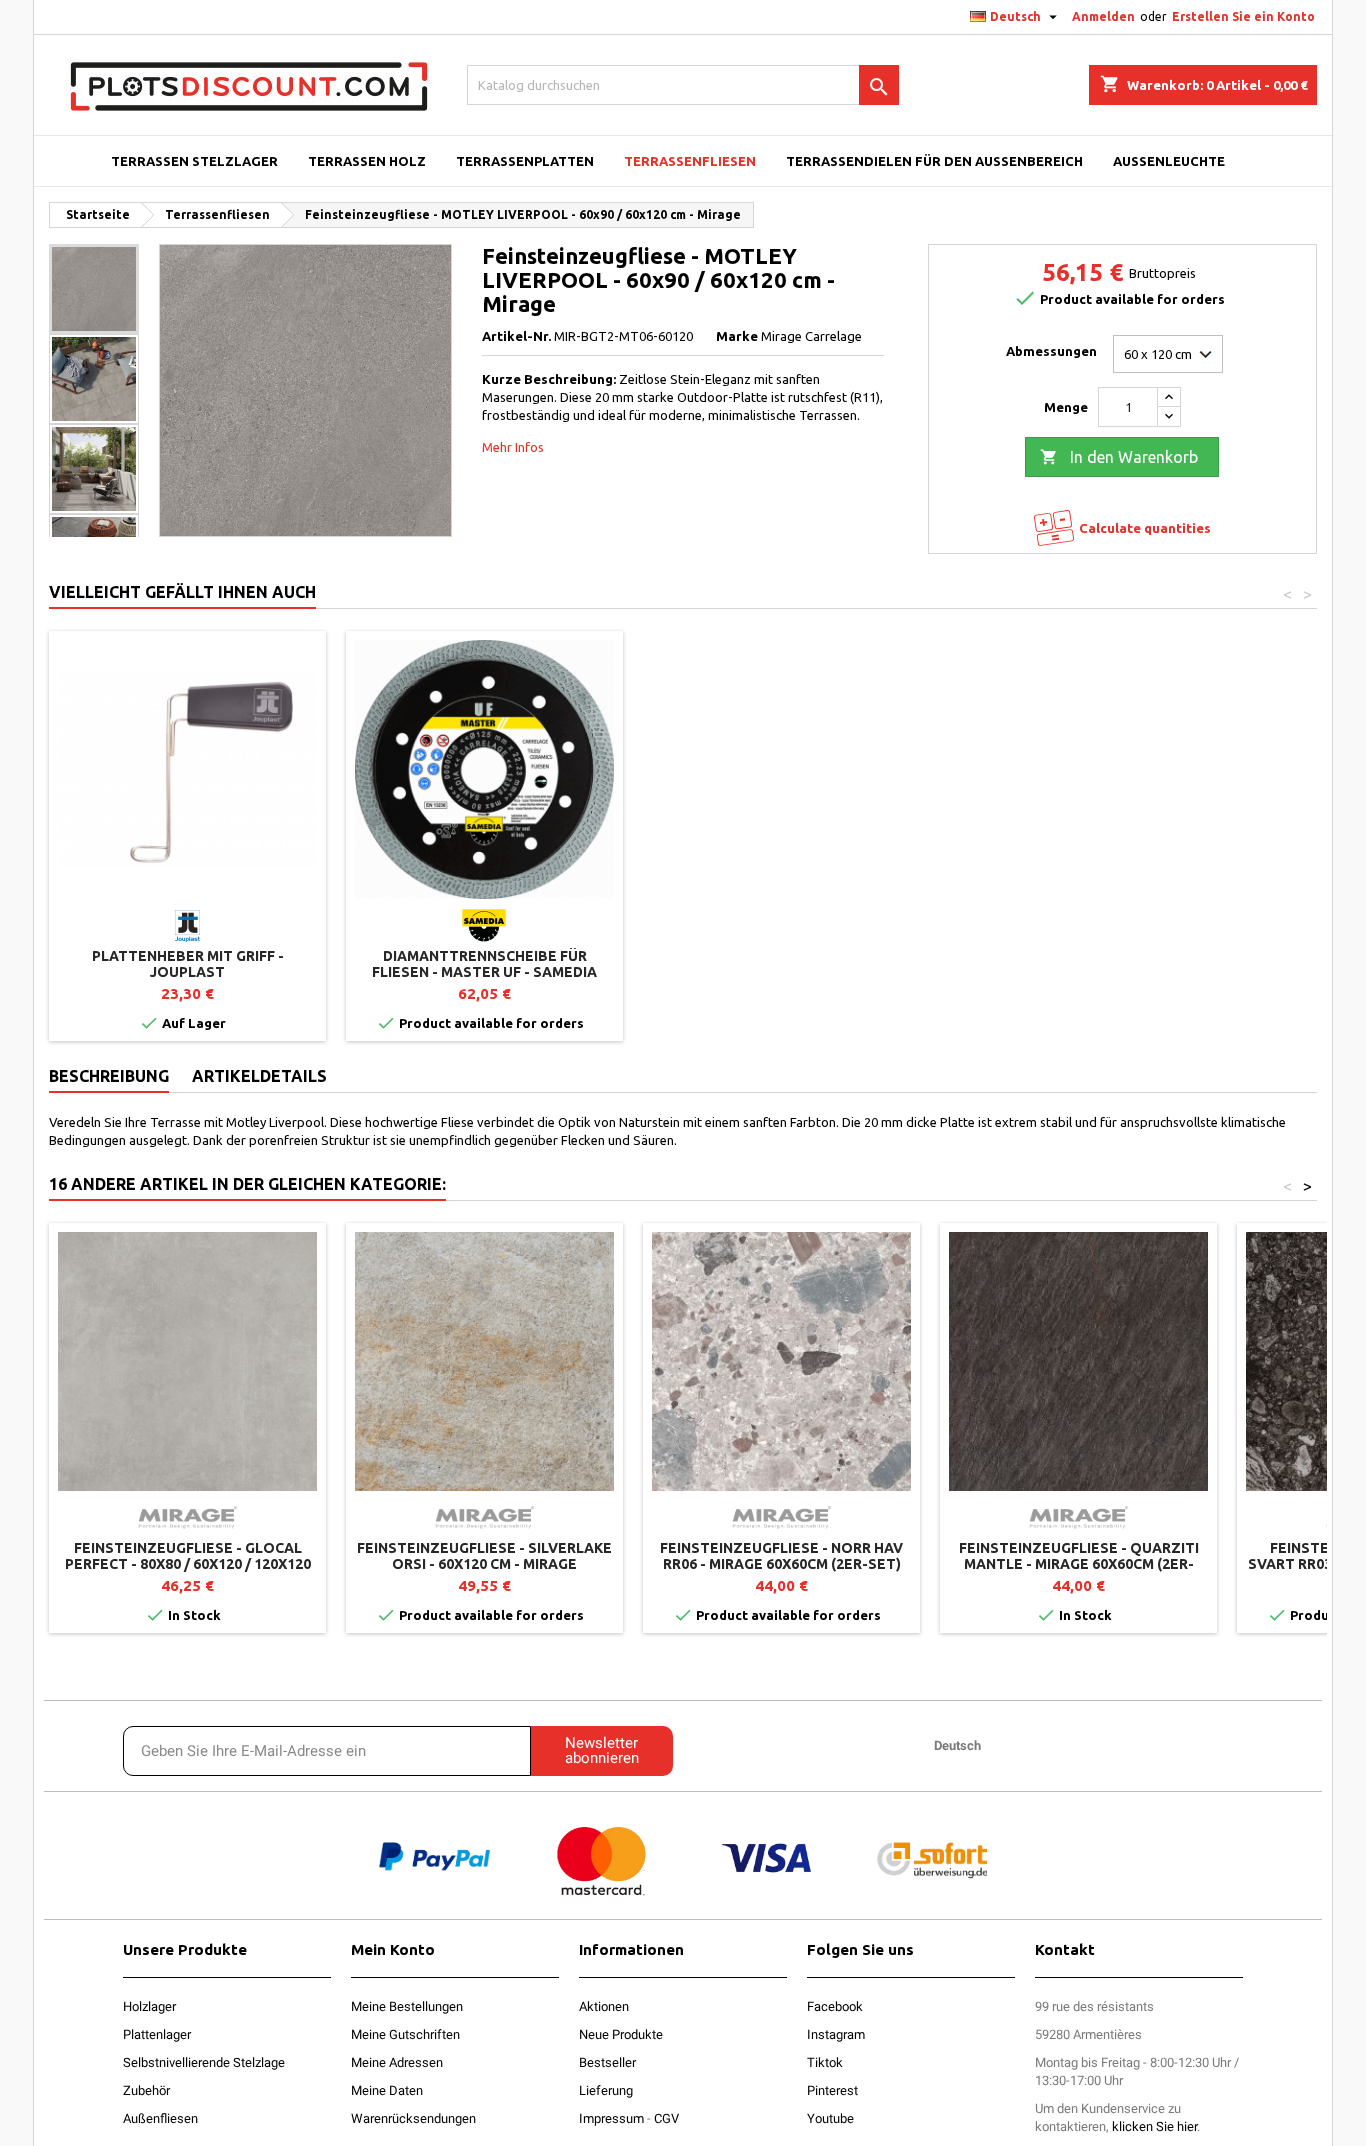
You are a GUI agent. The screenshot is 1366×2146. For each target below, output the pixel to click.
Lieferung (606, 2090)
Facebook (835, 2006)
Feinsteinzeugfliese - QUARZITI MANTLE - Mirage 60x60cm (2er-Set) (1079, 1564)
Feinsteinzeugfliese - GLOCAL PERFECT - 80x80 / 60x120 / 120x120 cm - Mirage (188, 1564)
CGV (666, 2118)
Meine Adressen (397, 2062)
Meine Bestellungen (407, 2006)
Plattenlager (157, 2034)
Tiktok (825, 2062)
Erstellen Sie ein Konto (1243, 16)
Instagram (836, 2034)
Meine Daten (387, 2090)
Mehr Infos (513, 447)
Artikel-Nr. (516, 336)
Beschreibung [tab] (109, 1076)
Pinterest (832, 2090)
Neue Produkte (621, 2034)
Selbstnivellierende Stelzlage (204, 2062)
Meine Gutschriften (405, 2034)
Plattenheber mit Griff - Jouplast (188, 964)
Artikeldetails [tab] (259, 1076)
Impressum (611, 2118)
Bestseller (607, 2062)
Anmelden (1103, 16)
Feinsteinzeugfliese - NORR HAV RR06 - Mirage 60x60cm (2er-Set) (781, 1556)
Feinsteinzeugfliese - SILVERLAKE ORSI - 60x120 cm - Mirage (484, 1556)
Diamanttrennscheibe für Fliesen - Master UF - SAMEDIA (484, 964)
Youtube (830, 2118)
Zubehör (146, 2090)
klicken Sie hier (1154, 2126)
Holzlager (149, 2006)
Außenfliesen (160, 2118)
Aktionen (604, 2006)
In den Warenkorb (1119, 457)
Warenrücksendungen (413, 2118)
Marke (737, 336)
